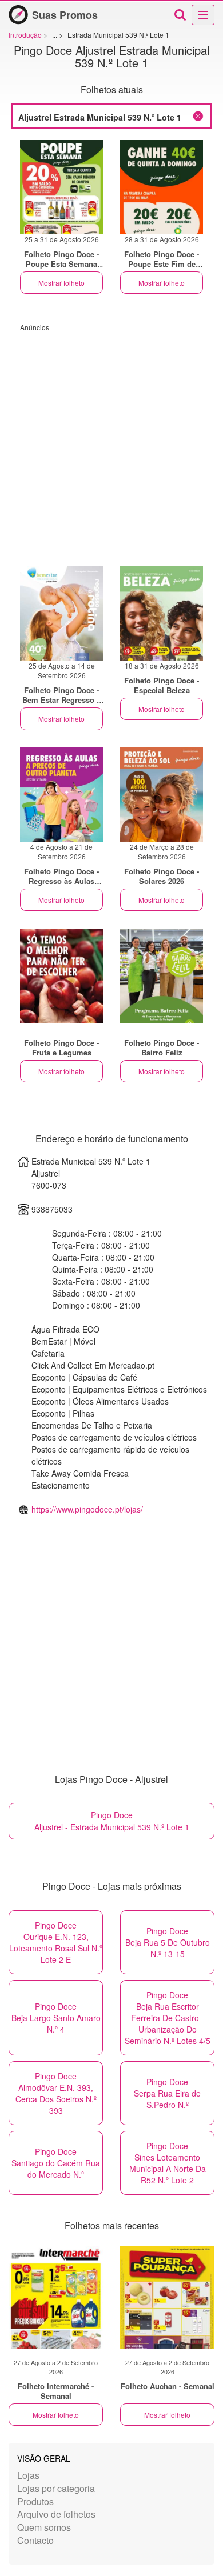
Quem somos (44, 2527)
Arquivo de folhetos (56, 2514)
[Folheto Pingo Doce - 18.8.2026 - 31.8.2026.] (162, 613)
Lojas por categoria (56, 2488)
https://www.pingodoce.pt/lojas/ (87, 1509)
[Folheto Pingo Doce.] (61, 976)
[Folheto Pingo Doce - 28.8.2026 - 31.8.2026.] (162, 187)
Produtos (35, 2501)
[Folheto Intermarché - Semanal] (56, 2297)
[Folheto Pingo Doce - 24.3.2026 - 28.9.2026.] (162, 795)
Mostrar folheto (61, 283)
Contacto (35, 2540)
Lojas (28, 2475)
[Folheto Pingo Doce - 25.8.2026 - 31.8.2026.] (61, 187)
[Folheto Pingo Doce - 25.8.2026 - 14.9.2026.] (61, 613)
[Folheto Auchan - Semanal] (167, 2297)
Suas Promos (65, 15)
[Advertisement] (111, 443)
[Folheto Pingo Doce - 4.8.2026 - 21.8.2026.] (61, 795)
